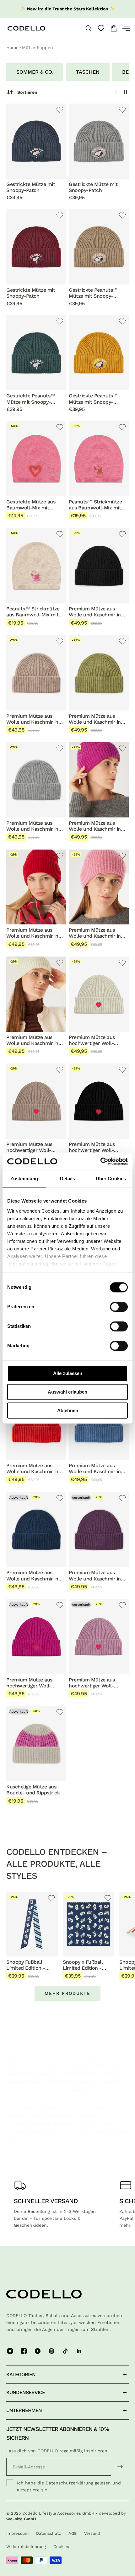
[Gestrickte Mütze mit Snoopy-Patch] (36, 141)
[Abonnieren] (120, 2467)
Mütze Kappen (38, 48)
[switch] (119, 1307)
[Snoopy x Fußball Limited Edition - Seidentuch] (89, 1924)
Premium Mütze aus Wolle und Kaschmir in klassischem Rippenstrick (95, 612)
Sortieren (27, 92)
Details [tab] (68, 1179)
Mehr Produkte (67, 1993)
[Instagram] (10, 2351)
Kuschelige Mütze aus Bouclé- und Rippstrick (33, 1790)
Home (12, 48)
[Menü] (124, 28)
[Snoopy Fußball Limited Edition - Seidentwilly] (32, 1924)
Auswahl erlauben (67, 1392)
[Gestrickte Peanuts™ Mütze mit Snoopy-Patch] (99, 247)
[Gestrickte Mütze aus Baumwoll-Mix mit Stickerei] (36, 459)
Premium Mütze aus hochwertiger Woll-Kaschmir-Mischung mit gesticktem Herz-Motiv (96, 1040)
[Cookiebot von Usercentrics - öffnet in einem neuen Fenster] (100, 1161)
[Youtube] (38, 2351)
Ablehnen (68, 1410)
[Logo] (37, 28)
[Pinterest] (51, 2351)
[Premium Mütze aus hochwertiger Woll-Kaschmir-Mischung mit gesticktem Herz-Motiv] (99, 994)
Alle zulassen (68, 1373)
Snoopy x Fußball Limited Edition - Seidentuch (83, 1965)
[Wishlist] (101, 28)
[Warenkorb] (114, 28)
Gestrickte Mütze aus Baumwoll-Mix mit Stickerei (31, 505)
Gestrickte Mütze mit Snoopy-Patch (31, 187)
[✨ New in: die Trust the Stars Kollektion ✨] (67, 9)
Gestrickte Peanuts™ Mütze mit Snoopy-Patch (93, 293)
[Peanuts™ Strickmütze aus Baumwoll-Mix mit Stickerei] (99, 459)
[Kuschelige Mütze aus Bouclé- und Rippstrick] (36, 1744)
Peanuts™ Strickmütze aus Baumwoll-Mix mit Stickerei (95, 505)
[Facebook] (24, 2351)
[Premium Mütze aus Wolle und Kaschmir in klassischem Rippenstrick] (99, 566)
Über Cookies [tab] (111, 1179)
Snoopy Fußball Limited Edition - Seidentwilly (26, 1965)
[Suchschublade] (89, 28)
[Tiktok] (65, 2351)
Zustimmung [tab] (24, 1179)
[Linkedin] (79, 2351)
